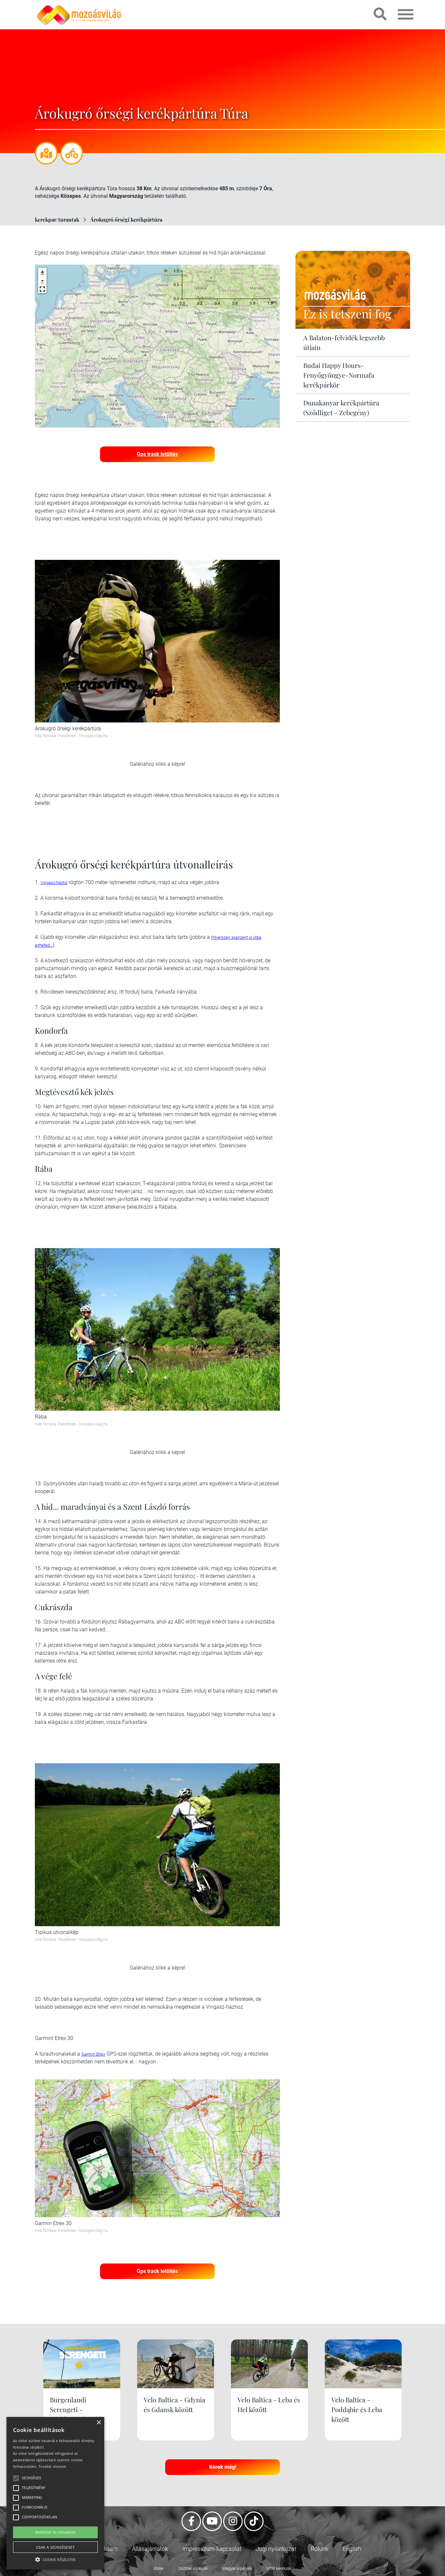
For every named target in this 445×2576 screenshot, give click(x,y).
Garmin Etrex (93, 2054)
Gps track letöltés (157, 454)
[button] (42, 289)
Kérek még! (223, 2467)
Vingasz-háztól (54, 883)
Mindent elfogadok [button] (56, 2532)
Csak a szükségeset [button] (55, 2547)
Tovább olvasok (52, 2466)
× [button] (99, 2423)
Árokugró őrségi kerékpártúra (126, 219)
